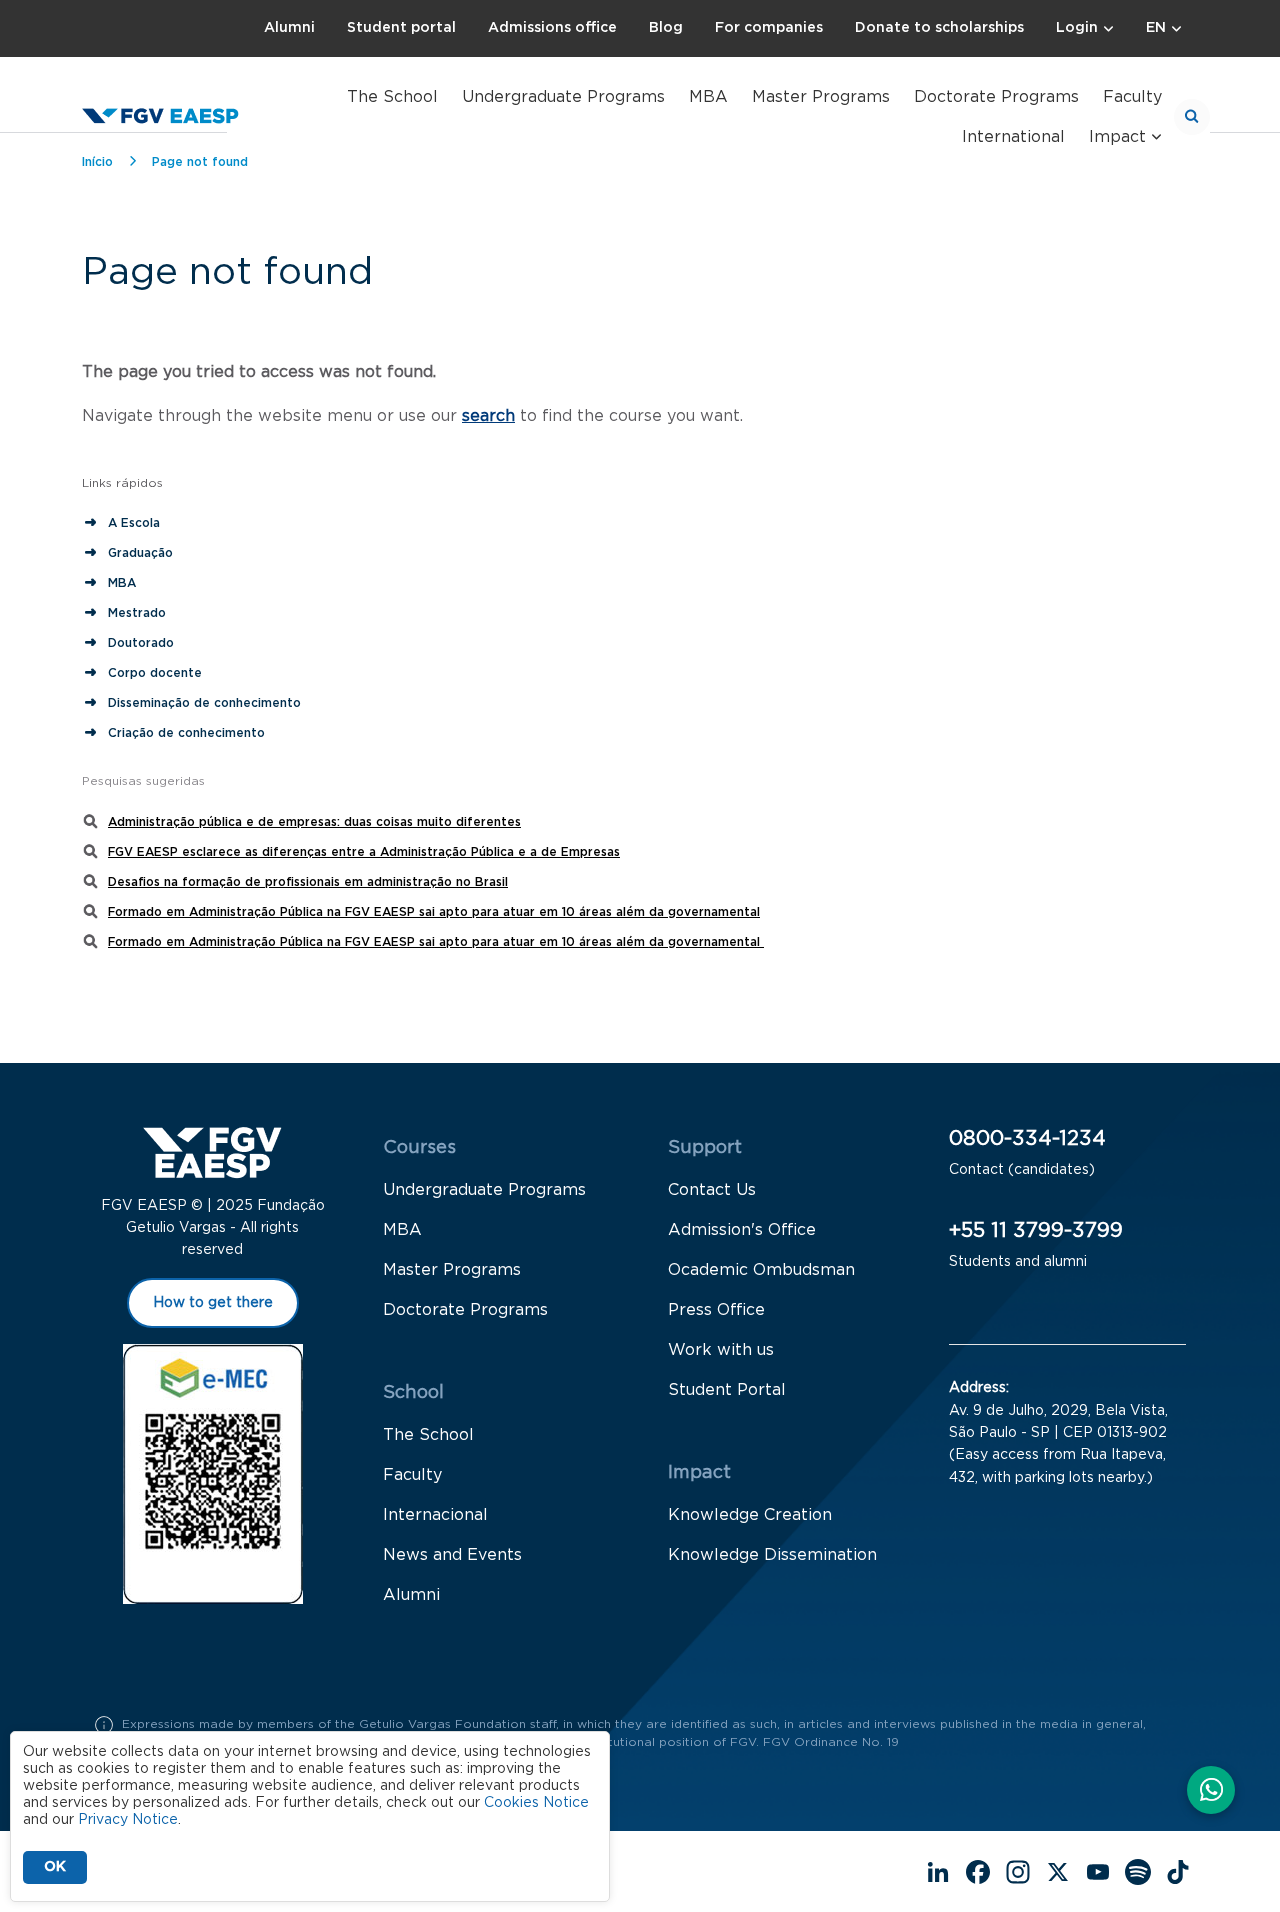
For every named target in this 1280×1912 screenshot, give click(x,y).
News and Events (452, 1555)
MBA (708, 97)
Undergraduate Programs (563, 97)
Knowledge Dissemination (772, 1555)
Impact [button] (1117, 137)
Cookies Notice (536, 1803)
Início (97, 162)
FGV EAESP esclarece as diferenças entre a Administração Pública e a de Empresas (364, 852)
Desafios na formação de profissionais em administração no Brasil (308, 882)
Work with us (721, 1350)
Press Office (716, 1310)
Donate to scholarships (939, 28)
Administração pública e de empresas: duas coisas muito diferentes (314, 822)
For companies (769, 28)
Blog (666, 28)
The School (392, 97)
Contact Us (712, 1190)
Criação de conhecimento (188, 733)
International (1013, 137)
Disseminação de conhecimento (204, 703)
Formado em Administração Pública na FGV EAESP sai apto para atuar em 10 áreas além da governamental (434, 912)
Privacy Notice (128, 1820)
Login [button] (1077, 28)
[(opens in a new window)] (1211, 1792)
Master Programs (821, 97)
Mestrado (137, 613)
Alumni (289, 28)
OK (55, 1867)
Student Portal (727, 1390)
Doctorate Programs (996, 97)
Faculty (1132, 97)
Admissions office (552, 28)
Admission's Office (742, 1230)
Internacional (435, 1515)
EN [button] (1156, 28)
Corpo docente (155, 673)
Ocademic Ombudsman (761, 1270)
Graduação (140, 553)
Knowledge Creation (750, 1515)
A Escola (134, 523)
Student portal (401, 28)
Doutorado (141, 643)
